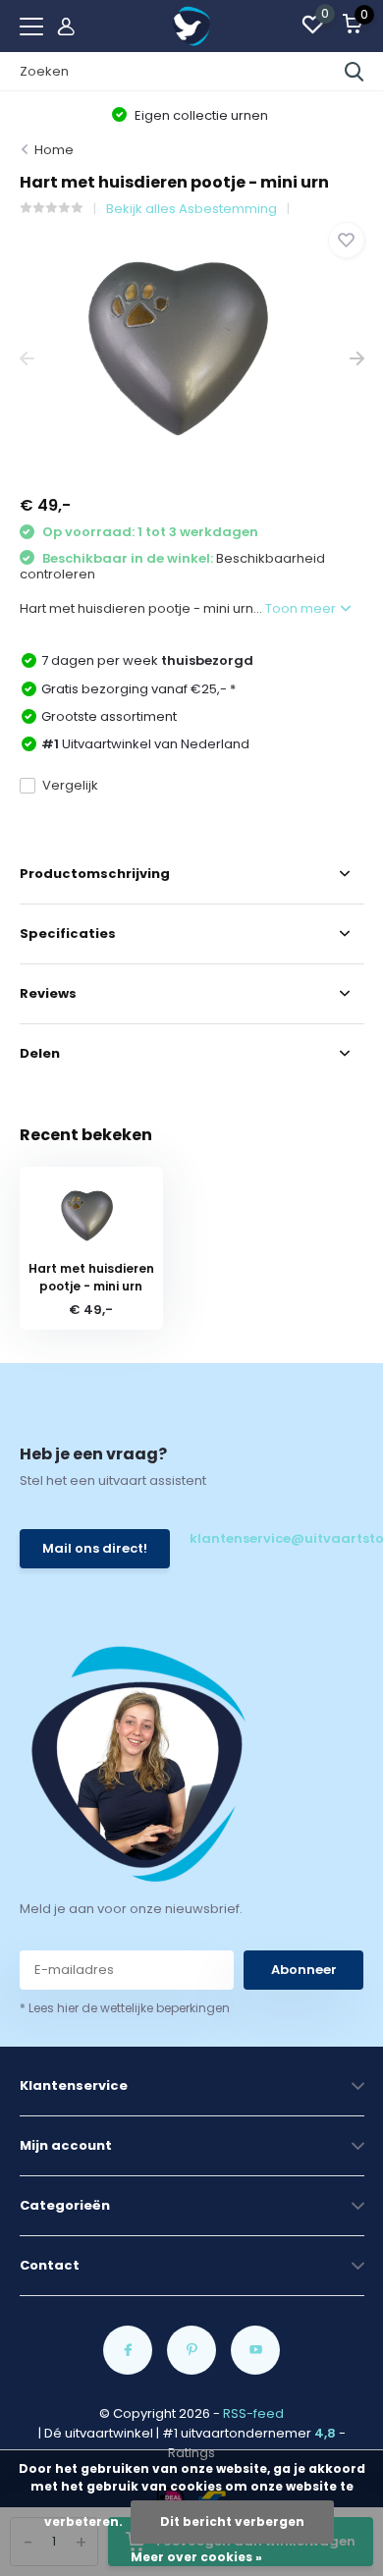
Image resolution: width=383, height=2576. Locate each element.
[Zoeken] (355, 72)
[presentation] (27, 359)
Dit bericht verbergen (232, 2521)
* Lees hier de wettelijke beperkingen (125, 2008)
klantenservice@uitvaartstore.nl (276, 1538)
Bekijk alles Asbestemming (191, 209)
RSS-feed (253, 2413)
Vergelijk (70, 785)
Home (54, 150)
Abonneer (304, 1970)
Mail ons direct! (95, 1548)
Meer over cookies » (196, 2557)
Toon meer (302, 608)
